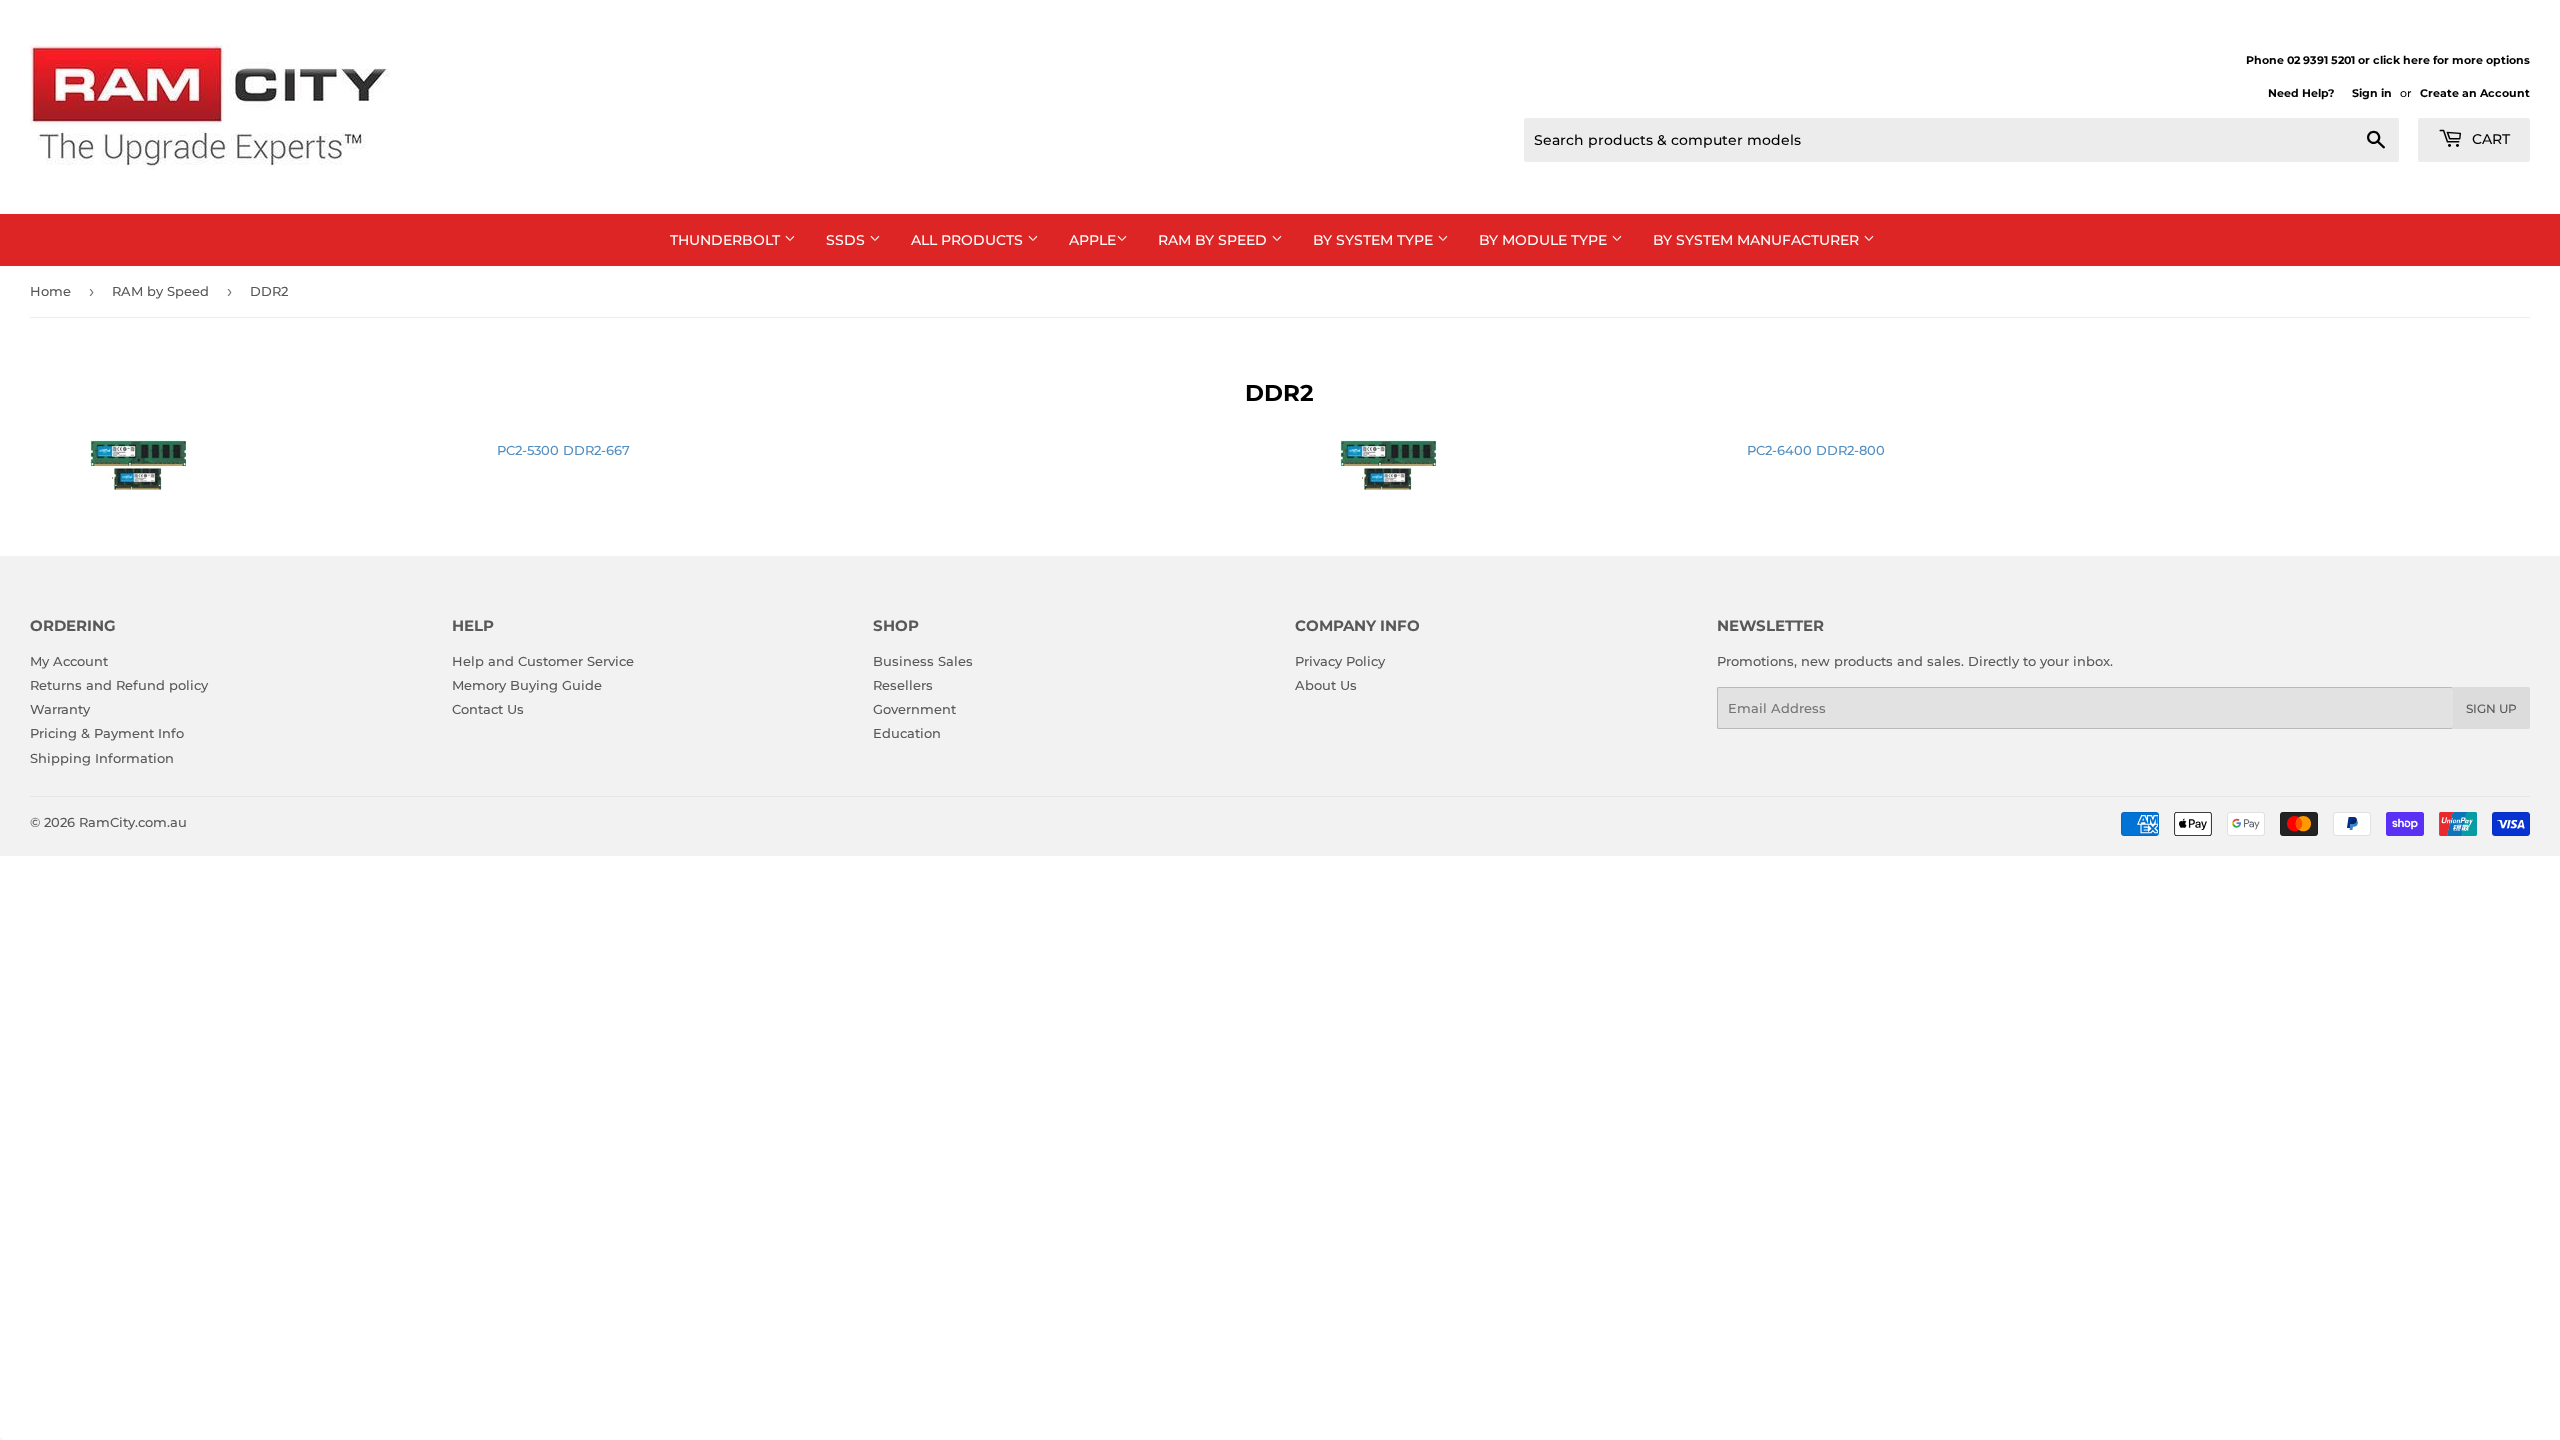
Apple (1092, 240)
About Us (1326, 685)
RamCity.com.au (133, 822)
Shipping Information (102, 758)
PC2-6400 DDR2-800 (1816, 450)
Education (907, 733)
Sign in (2372, 93)
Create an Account (2475, 93)
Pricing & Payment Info (107, 733)
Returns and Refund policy (119, 685)
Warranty (60, 709)
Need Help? (2301, 93)
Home (50, 291)
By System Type (1375, 240)
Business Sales (923, 661)
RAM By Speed (1214, 240)
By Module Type (1545, 240)
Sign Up (2491, 708)
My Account (69, 661)
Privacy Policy (1340, 661)
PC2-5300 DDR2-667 (563, 450)
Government (914, 709)
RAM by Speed (160, 291)
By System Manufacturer (1758, 240)
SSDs (847, 240)
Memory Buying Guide (527, 685)
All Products (969, 240)
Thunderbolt (727, 240)
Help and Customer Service (543, 661)
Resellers (903, 685)
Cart (2489, 139)
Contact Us (488, 709)
